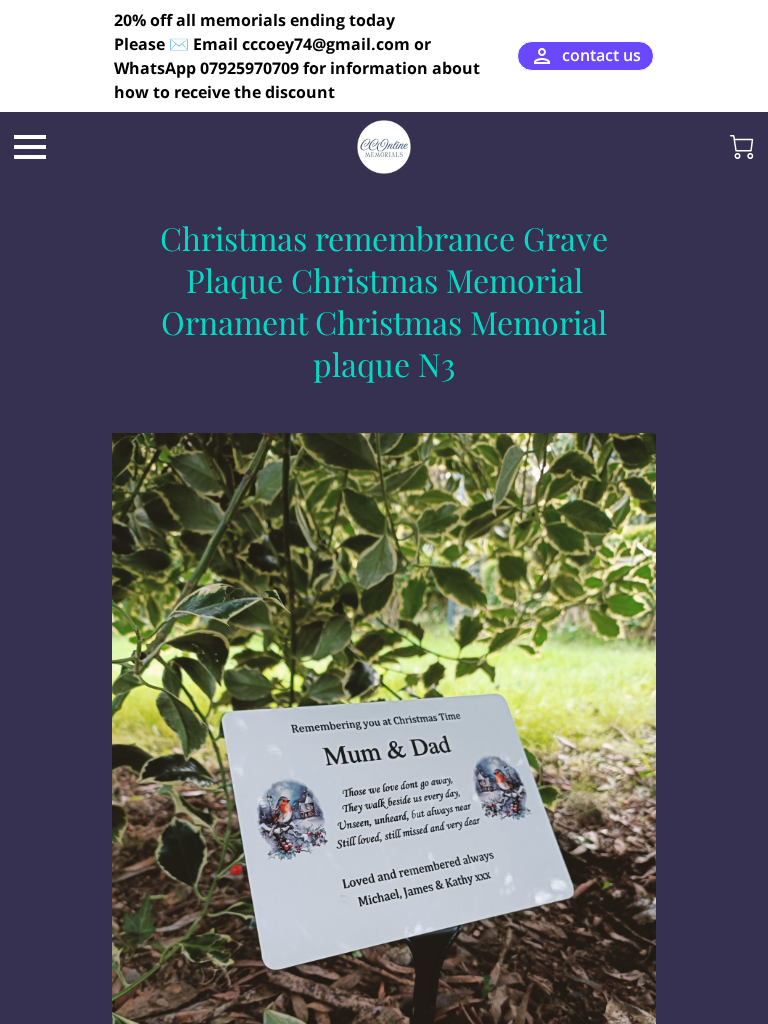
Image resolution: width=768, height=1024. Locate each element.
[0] (742, 147)
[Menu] (30, 147)
